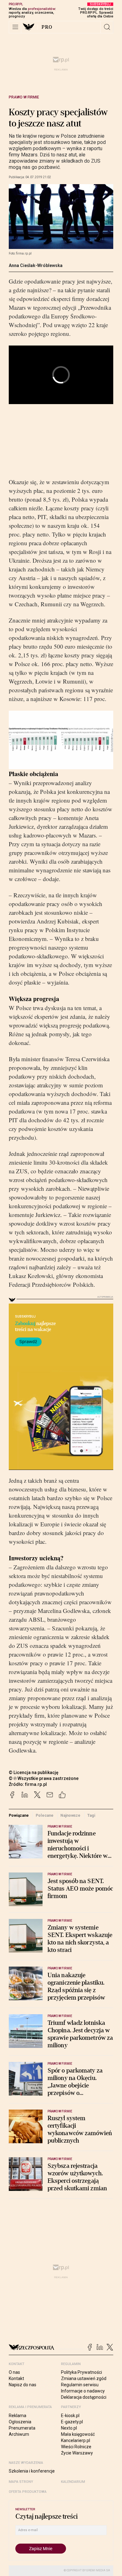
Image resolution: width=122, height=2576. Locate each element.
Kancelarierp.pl (76, 2440)
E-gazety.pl (72, 2422)
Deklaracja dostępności (84, 2397)
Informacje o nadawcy (83, 2391)
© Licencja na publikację (34, 1772)
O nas (14, 2372)
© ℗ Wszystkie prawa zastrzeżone (44, 1778)
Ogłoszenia (20, 2422)
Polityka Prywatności (81, 2372)
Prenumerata (22, 2428)
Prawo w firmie (24, 97)
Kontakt (16, 2378)
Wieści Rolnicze (76, 2447)
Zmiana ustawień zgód (84, 2378)
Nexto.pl (69, 2428)
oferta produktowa (28, 2492)
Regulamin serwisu (80, 2385)
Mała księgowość (78, 2434)
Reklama (18, 2416)
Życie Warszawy (77, 2453)
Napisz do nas (23, 2385)
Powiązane (19, 1815)
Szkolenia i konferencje (32, 2471)
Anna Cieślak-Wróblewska (36, 265)
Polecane (45, 1815)
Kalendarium (73, 2482)
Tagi (91, 1815)
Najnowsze (70, 1815)
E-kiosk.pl (70, 2416)
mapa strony (21, 2482)
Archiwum (19, 2434)
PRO (47, 27)
